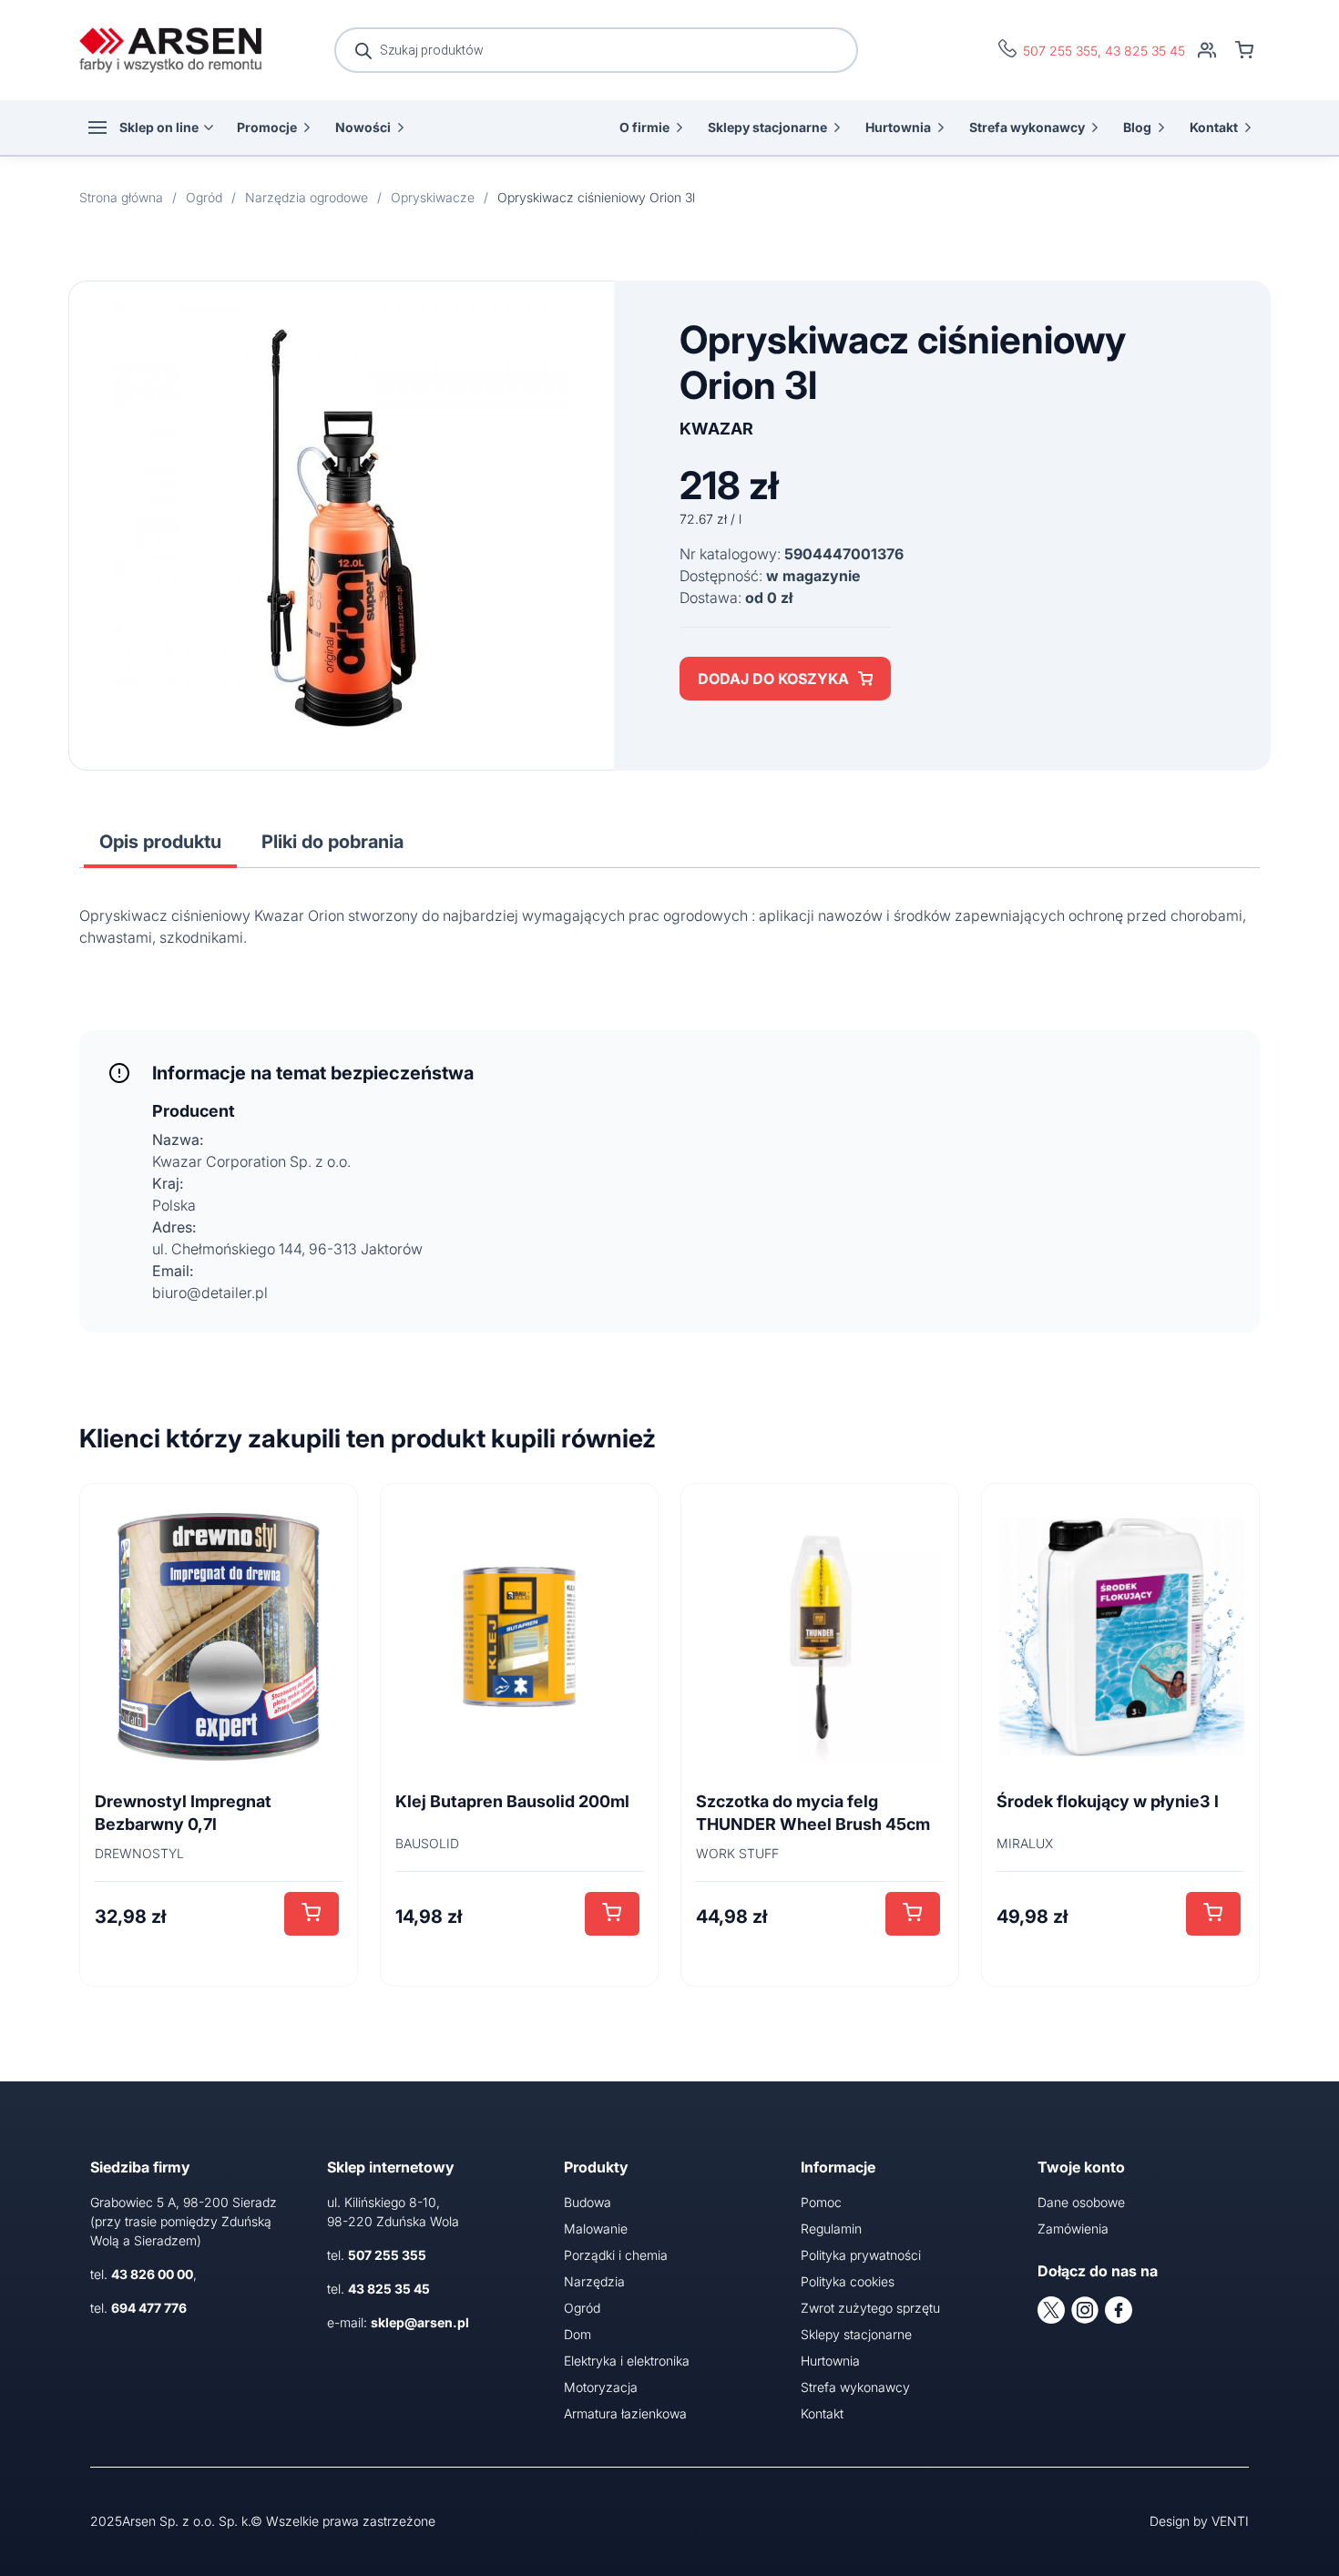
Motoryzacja (601, 2387)
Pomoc (821, 2202)
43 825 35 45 (1145, 51)
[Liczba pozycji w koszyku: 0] (1244, 50)
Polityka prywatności (861, 2255)
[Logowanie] (1207, 50)
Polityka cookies (848, 2281)
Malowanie (596, 2228)
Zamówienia (1073, 2228)
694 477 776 (149, 2308)
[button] (312, 1914)
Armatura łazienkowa (625, 2413)
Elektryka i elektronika (627, 2361)
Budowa (588, 2202)
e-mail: (398, 2322)
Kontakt (1214, 127)
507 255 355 (1060, 51)
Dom (578, 2334)
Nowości (363, 127)
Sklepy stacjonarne (767, 127)
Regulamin (831, 2228)
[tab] (160, 842)
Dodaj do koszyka (773, 679)
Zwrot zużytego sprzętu (870, 2308)
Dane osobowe (1081, 2202)
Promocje (267, 127)
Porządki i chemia (616, 2255)
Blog (1137, 127)
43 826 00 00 (152, 2274)
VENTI (1230, 2521)
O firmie (644, 127)
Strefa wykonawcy (1027, 127)
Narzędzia (594, 2281)
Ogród (582, 2308)
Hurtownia (898, 127)
